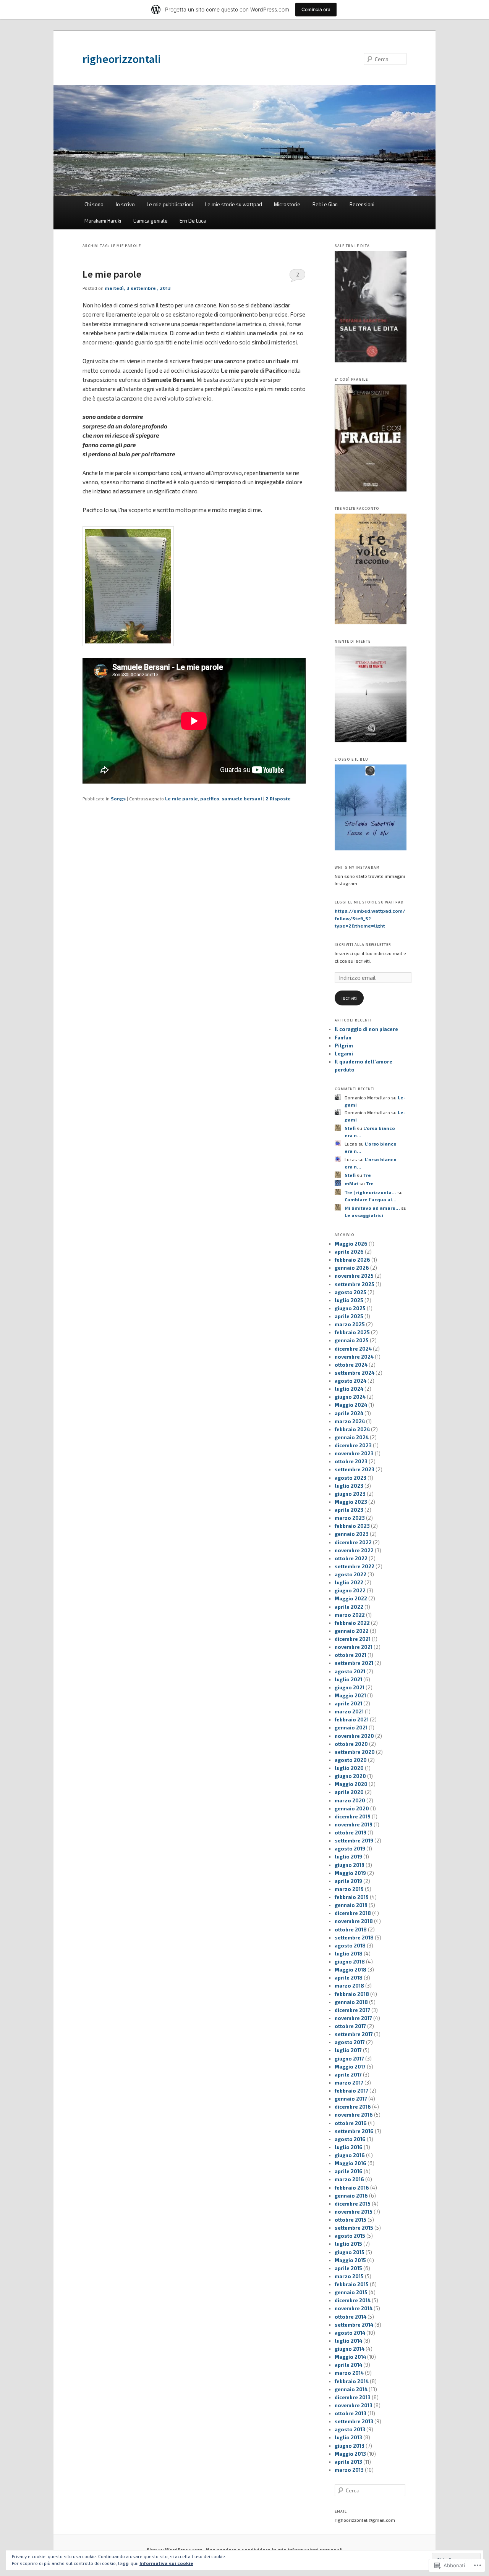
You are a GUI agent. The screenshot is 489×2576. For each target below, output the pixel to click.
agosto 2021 (350, 1671)
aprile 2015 (348, 2268)
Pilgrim (344, 1046)
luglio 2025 (349, 1300)
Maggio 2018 (351, 1970)
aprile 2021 (348, 1703)
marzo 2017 (349, 2083)
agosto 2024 (351, 1381)
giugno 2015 (350, 2252)
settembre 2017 (354, 2034)
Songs (118, 798)
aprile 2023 (349, 1510)
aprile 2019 (348, 1881)
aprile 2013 (348, 2462)
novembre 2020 (354, 1736)
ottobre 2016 (351, 2123)
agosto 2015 (350, 2236)
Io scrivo (125, 204)
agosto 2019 (350, 1849)
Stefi (350, 1128)
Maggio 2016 (351, 2163)
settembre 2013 (354, 2421)
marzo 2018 (349, 1986)
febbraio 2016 (352, 2188)
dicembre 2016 (353, 2107)
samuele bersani (242, 798)
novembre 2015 (354, 2212)
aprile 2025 (349, 1316)
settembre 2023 (355, 1469)
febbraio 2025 (352, 1332)
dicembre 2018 (353, 1913)
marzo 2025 (350, 1324)
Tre (367, 1175)
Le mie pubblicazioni (170, 204)
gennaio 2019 (351, 1905)
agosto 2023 (351, 1478)
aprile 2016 (349, 2171)
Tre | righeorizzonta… (370, 1192)
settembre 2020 (355, 1752)
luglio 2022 (349, 1582)
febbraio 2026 (352, 1260)
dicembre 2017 (352, 2010)
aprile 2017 (348, 2075)
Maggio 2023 (351, 1502)
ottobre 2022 (351, 1558)
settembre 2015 (354, 2228)
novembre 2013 (354, 2405)
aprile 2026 (349, 1252)
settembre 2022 (355, 1566)
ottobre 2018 (351, 1930)
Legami (344, 1054)
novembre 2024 (354, 1357)
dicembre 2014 (353, 2300)
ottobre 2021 (351, 1655)
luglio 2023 (349, 1486)
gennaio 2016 (351, 2196)
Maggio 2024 (351, 1405)
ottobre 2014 (351, 2317)
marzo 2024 (350, 1421)
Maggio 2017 (350, 2067)
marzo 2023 (350, 1518)
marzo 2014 (349, 2373)
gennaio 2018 (351, 2002)
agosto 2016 (350, 2139)
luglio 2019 (348, 1857)
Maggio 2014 (350, 2357)
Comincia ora (316, 9)
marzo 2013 (349, 2470)
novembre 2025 (354, 1276)
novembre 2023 (354, 1453)
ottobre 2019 (351, 1833)
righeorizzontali (122, 59)
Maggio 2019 (350, 1873)
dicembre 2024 (353, 1349)
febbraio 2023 (352, 1526)
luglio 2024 (349, 1389)
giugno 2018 (350, 1962)
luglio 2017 (348, 2050)
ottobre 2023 (351, 1461)
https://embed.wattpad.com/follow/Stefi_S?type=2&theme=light (370, 918)
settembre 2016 (354, 2131)
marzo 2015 (349, 2276)
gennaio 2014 (351, 2389)
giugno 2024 (350, 1397)
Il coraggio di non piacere (366, 1029)
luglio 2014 (348, 2341)
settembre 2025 (355, 1284)
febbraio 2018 (352, 1994)
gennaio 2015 (351, 2292)
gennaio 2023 (352, 1534)
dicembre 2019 (353, 1816)
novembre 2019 (354, 1825)
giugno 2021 (350, 1687)
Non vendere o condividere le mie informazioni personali (274, 2549)
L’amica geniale (151, 221)
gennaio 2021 (351, 1728)
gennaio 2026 (352, 1268)
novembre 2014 (354, 2308)
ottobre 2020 (351, 1744)
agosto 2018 (350, 1946)
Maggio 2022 (351, 1598)
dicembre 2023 (353, 1445)
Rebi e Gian (325, 204)
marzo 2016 (349, 2179)
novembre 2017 (353, 2018)
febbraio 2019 (352, 1897)
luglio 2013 (348, 2437)
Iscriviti (349, 998)
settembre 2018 (354, 1938)
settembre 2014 (354, 2325)
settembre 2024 (355, 1373)
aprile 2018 (349, 1978)
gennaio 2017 (351, 2099)
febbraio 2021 (352, 1719)
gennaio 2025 (352, 1340)
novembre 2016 (354, 2115)
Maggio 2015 (350, 2260)
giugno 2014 (350, 2349)
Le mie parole (112, 274)
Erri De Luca (193, 221)
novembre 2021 (354, 1647)
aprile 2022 (349, 1607)
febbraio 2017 (351, 2091)
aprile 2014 (348, 2365)
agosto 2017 (350, 2042)
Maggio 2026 (351, 1244)
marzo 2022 (350, 1615)
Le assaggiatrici (364, 1215)
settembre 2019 (354, 1841)
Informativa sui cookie (166, 2563)
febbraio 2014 (352, 2381)
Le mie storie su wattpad (234, 204)
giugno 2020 (350, 1776)
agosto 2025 (351, 1292)
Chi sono (94, 204)
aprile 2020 (349, 1792)
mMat (351, 1183)
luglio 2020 (349, 1768)
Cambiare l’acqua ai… (371, 1199)
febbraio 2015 (352, 2284)
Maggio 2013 (350, 2454)
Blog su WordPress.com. (175, 2549)
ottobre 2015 (351, 2220)
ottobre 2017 (350, 2026)
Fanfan (343, 1038)
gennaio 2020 (352, 1808)
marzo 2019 (349, 1889)
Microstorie (287, 204)
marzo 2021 (349, 1711)
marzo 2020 (350, 1800)
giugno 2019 (350, 1865)
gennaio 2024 (352, 1437)
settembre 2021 (354, 1663)
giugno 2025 (350, 1308)
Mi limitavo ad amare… (372, 1208)
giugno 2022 (350, 1590)
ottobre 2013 (351, 2413)
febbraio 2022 (352, 1623)
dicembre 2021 (353, 1639)
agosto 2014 (350, 2333)
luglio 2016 (349, 2147)
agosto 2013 (350, 2429)
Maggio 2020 (351, 1784)
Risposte (278, 798)
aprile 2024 (349, 1413)
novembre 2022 (354, 1550)
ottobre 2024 (351, 1365)
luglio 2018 (349, 1954)
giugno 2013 (350, 2446)
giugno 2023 (350, 1494)
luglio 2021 (348, 1679)
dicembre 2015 (353, 2204)
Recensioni (362, 204)
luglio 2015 (348, 2244)
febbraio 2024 (352, 1429)
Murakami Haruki (103, 221)
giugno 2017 (349, 2059)
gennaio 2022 (352, 1631)
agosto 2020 (351, 1760)
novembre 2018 (354, 1921)
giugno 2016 (350, 2155)
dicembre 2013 (353, 2397)
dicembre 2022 (353, 1542)
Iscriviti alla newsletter (363, 945)
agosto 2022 (351, 1574)
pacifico (210, 798)
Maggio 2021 (350, 1695)
